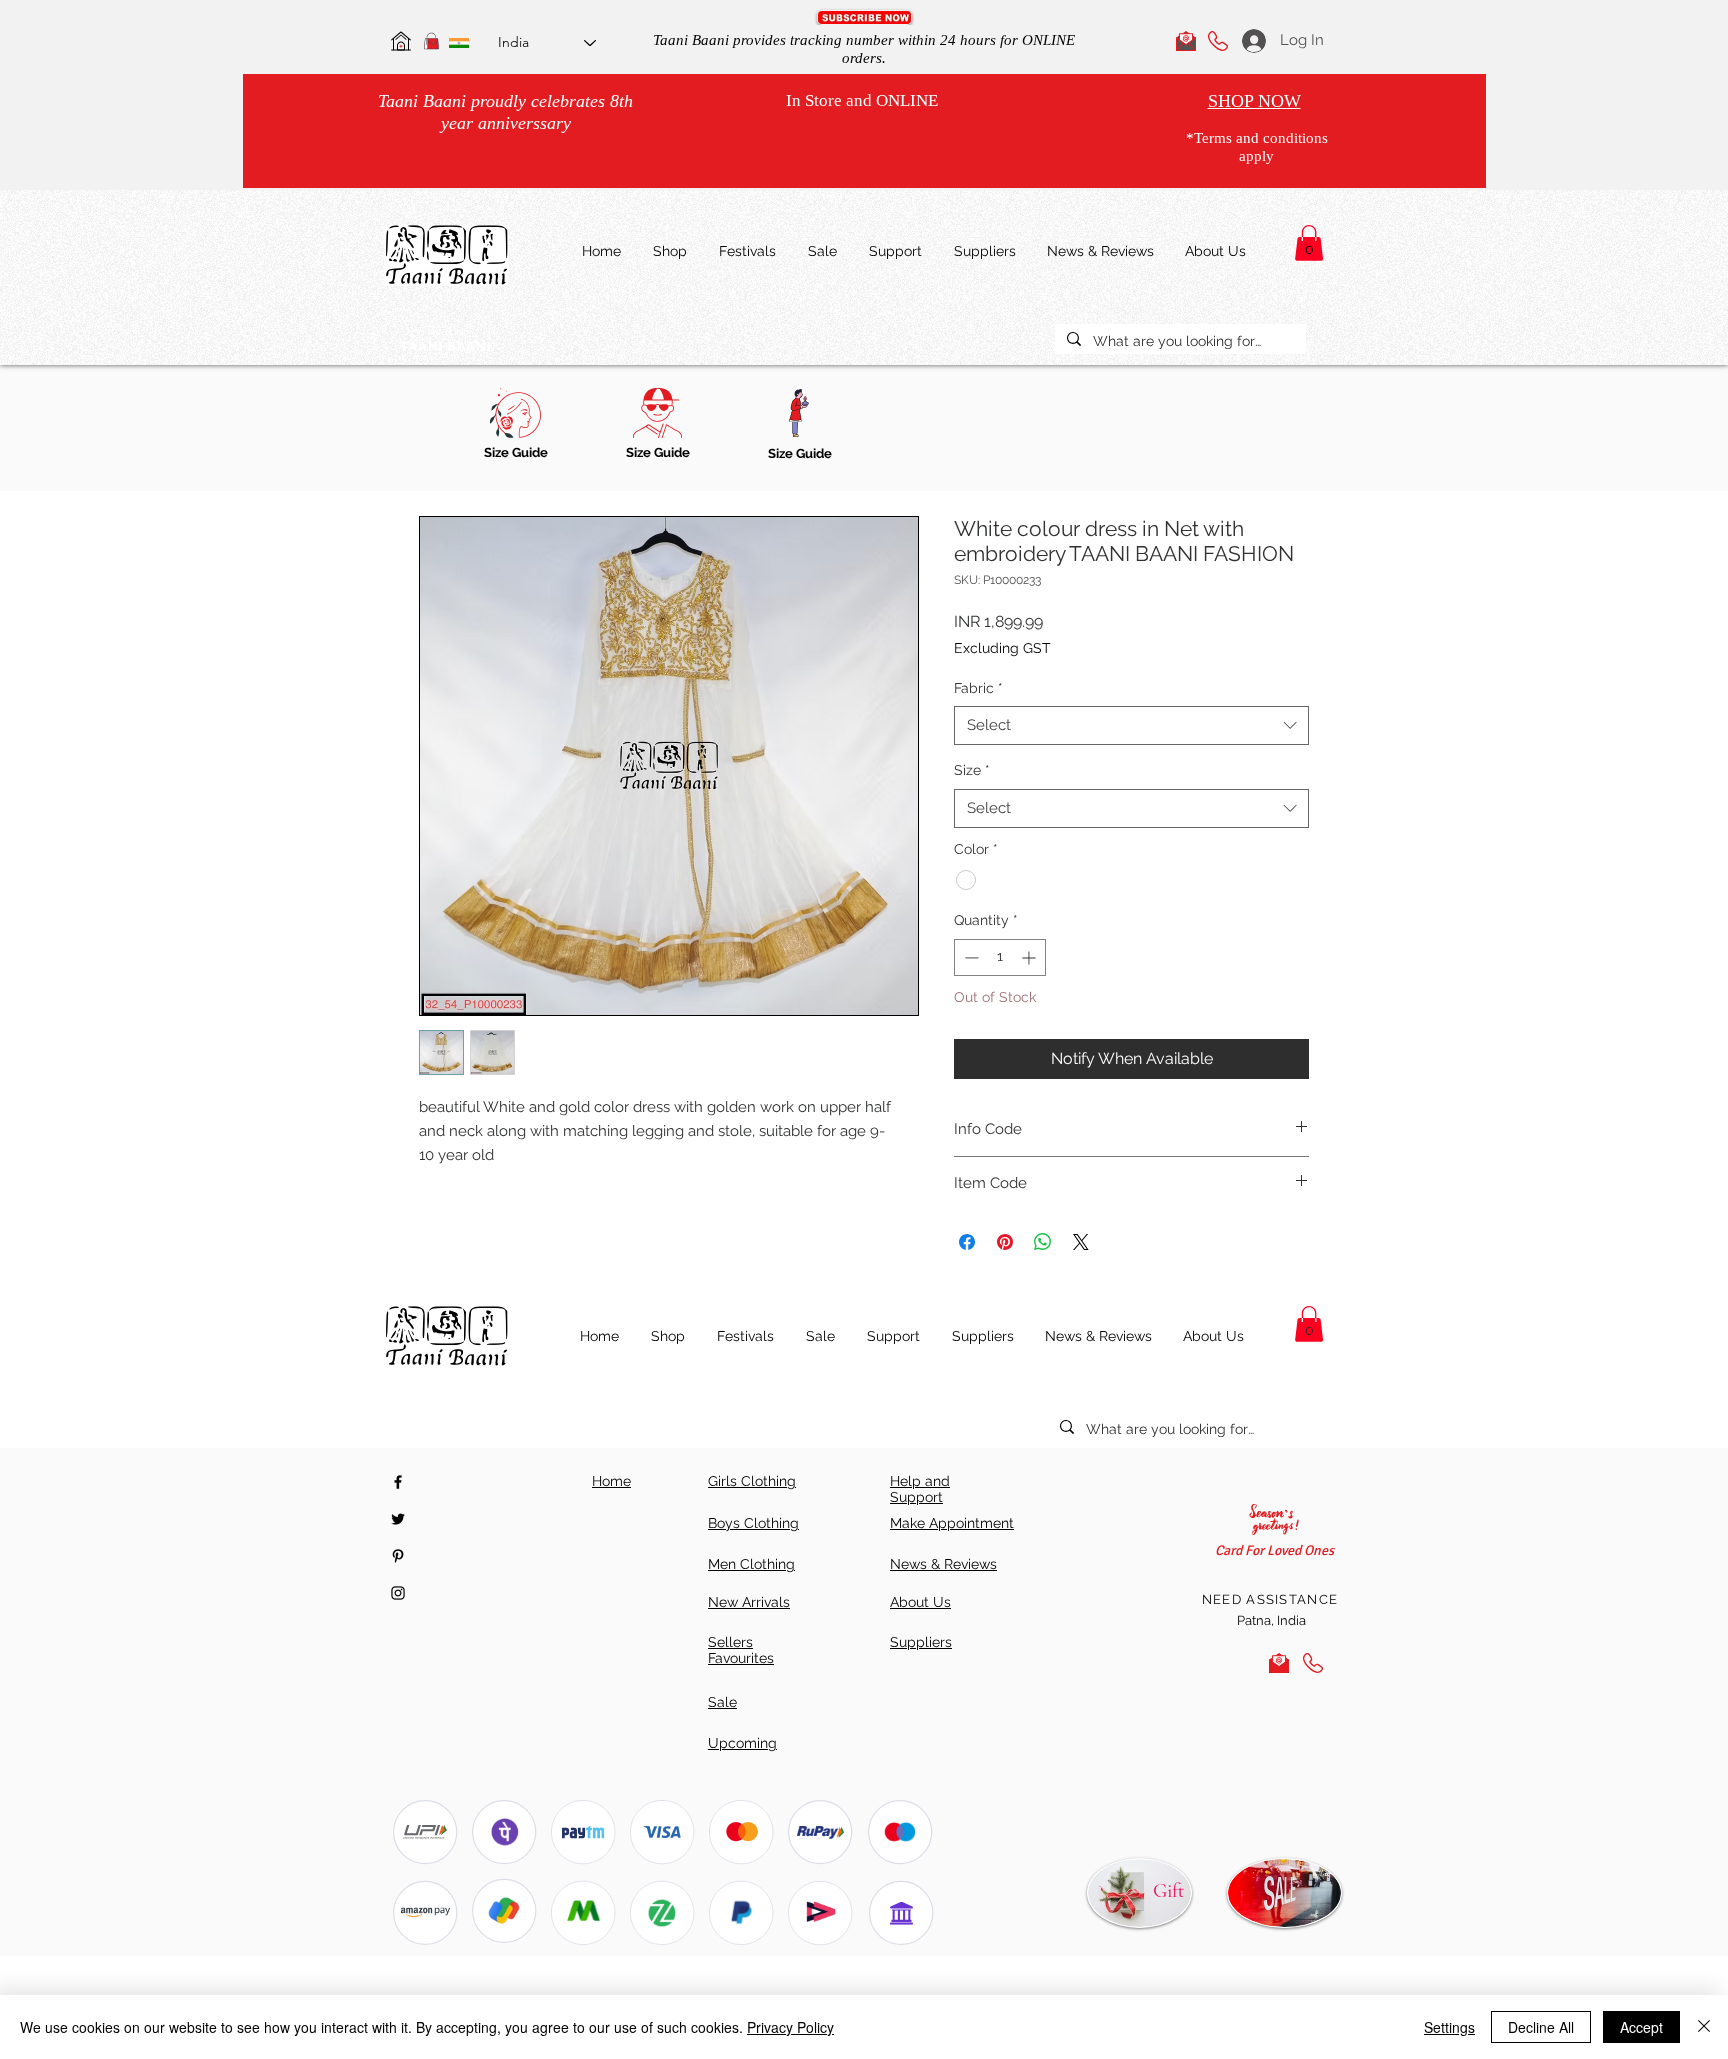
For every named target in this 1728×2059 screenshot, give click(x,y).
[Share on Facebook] (967, 1242)
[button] (864, 17)
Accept (1641, 2027)
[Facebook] (398, 1482)
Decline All (1541, 2027)
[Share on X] (1081, 1242)
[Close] (1704, 2027)
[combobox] (1131, 725)
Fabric (978, 688)
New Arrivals (749, 1602)
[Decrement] (969, 957)
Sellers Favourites (741, 1650)
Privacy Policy (790, 2027)
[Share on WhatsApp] (1043, 1242)
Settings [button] (1449, 2027)
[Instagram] (398, 1593)
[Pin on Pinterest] (1005, 1242)
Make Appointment (952, 1523)
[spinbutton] (1000, 957)
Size (972, 770)
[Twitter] (398, 1519)
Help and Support (920, 1489)
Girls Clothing (752, 1481)
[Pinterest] (398, 1556)
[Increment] (1030, 957)
